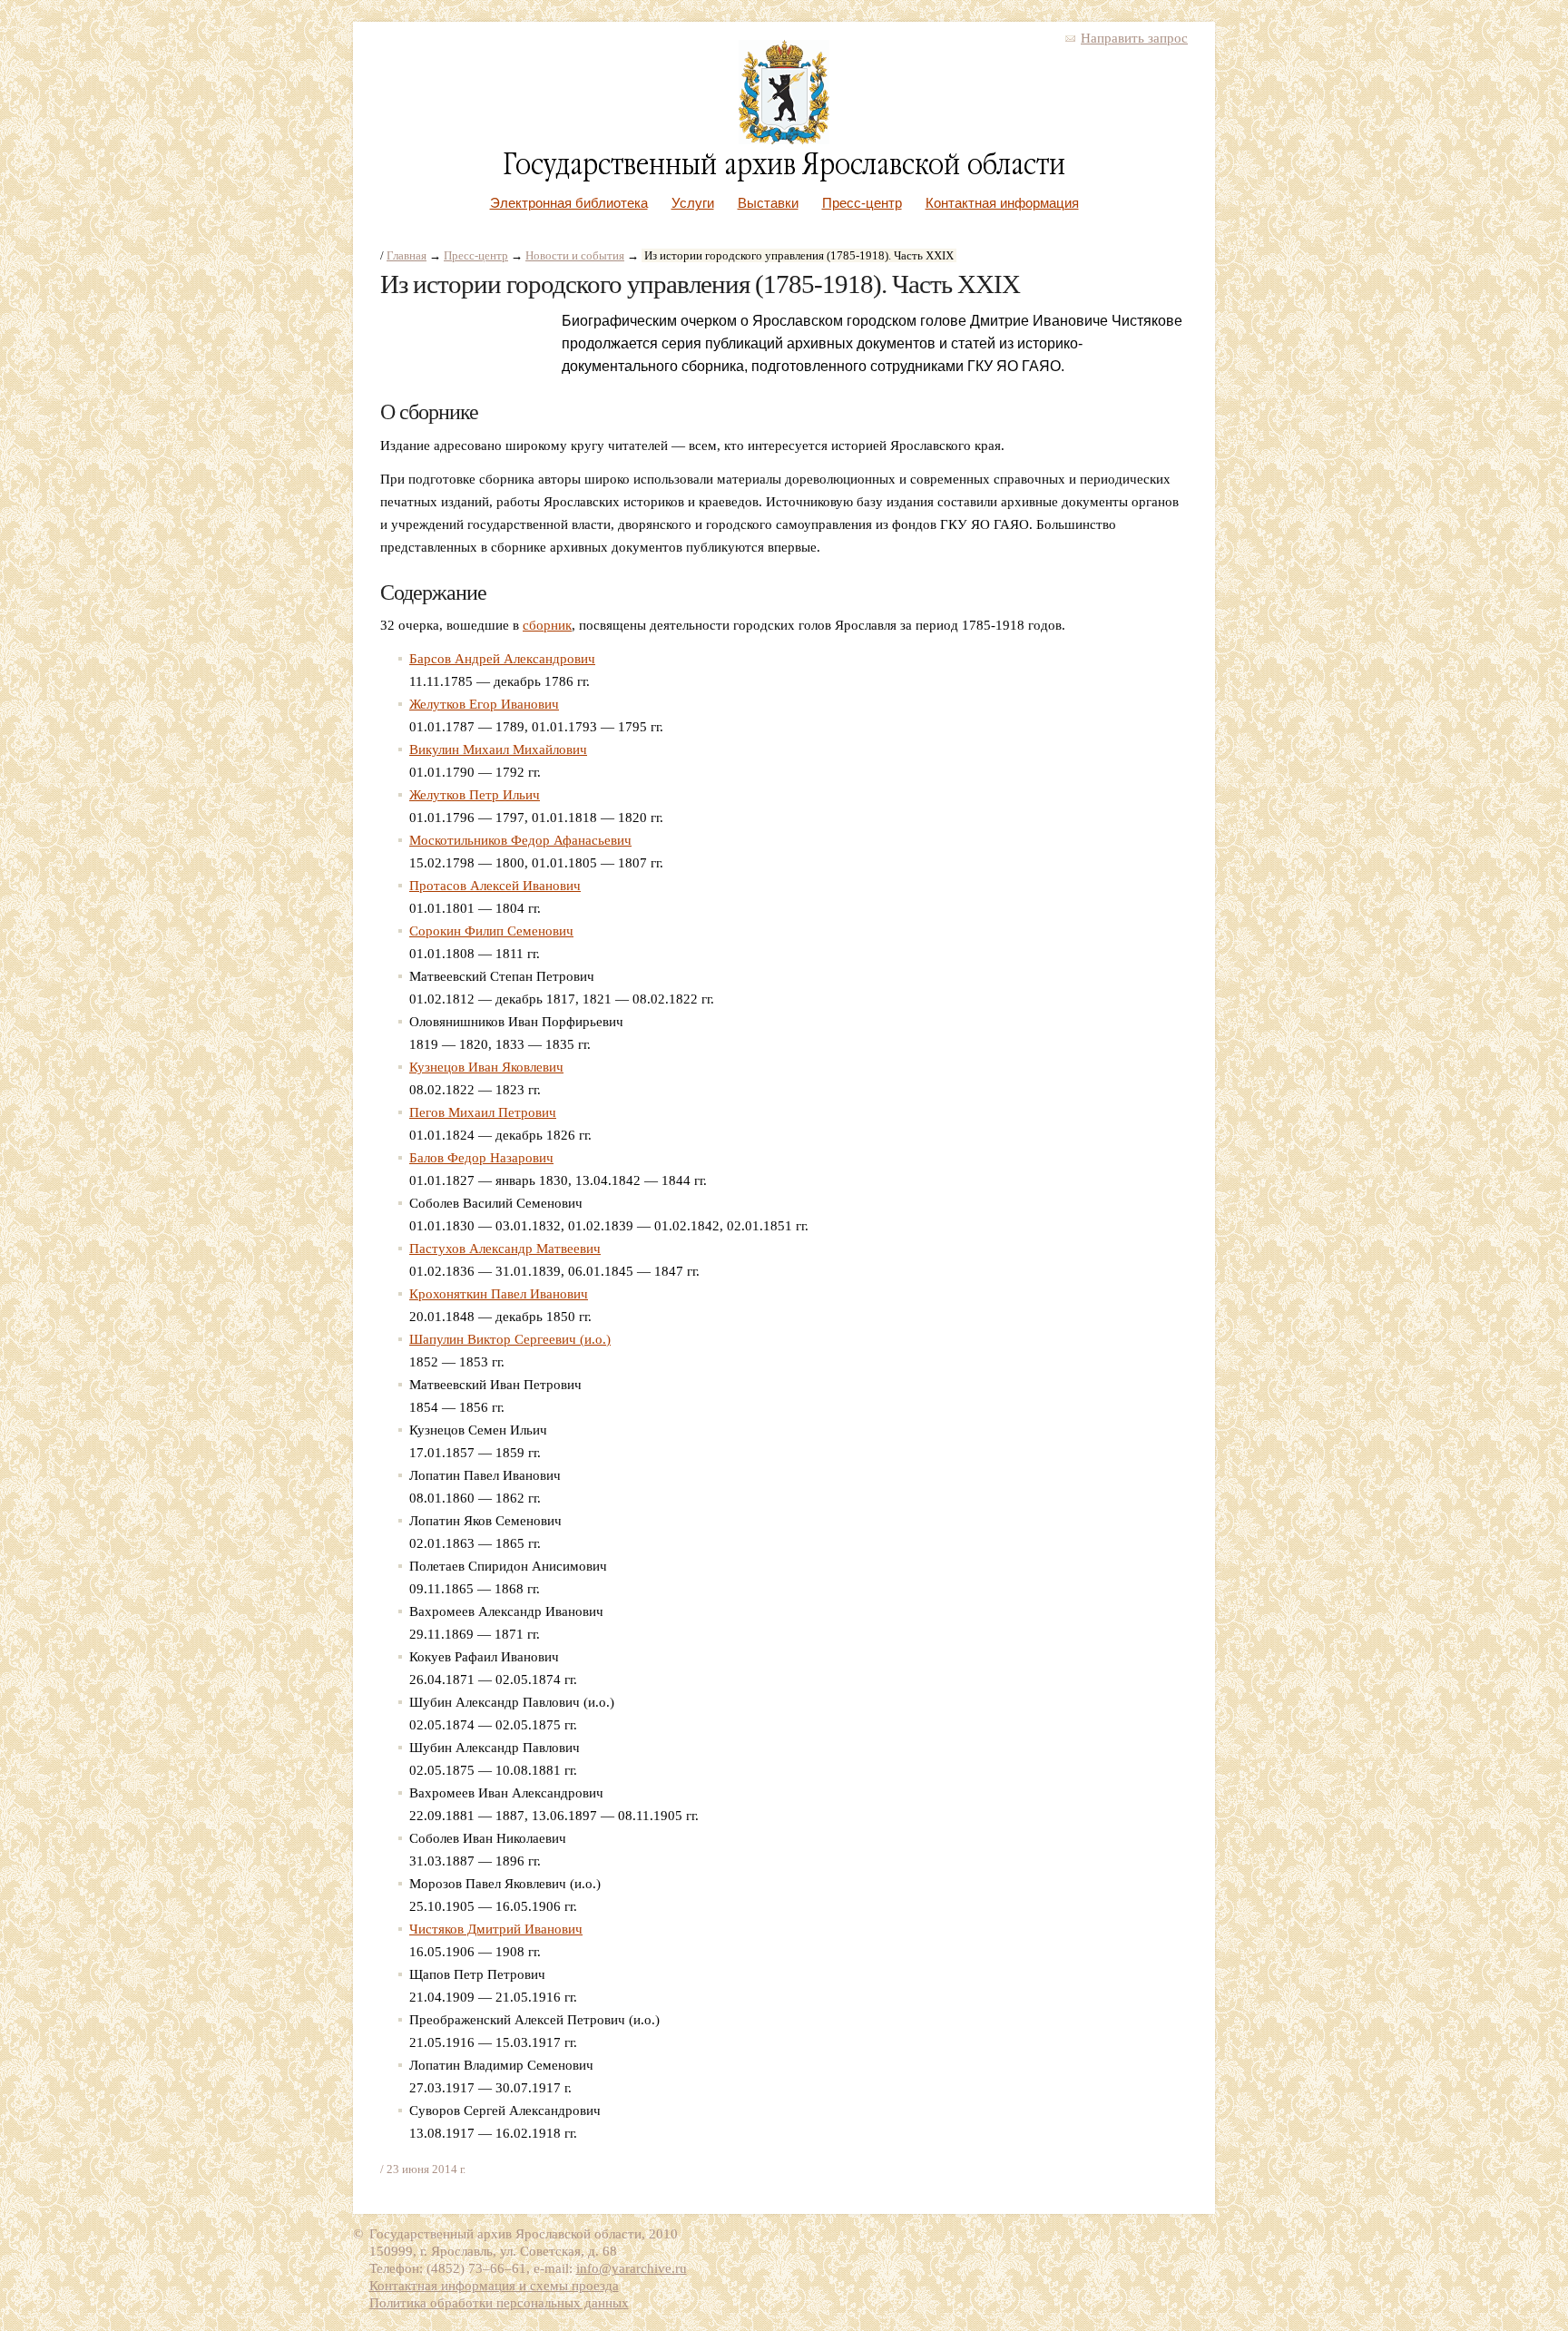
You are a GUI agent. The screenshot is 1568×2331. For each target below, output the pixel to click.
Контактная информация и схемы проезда (494, 2286)
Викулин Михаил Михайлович (498, 749)
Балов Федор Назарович (481, 1158)
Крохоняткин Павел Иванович (499, 1294)
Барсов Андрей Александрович (502, 659)
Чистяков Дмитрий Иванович (496, 1929)
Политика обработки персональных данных (499, 2303)
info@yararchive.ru (632, 2268)
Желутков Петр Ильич (475, 795)
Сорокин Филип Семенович (491, 931)
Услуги (693, 203)
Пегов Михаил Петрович (483, 1112)
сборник (547, 625)
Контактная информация (1002, 203)
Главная (407, 255)
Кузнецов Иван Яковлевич (486, 1067)
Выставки (768, 203)
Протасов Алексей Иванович (495, 886)
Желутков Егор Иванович (484, 704)
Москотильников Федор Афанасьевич (520, 840)
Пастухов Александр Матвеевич (505, 1249)
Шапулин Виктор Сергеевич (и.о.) (510, 1339)
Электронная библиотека (569, 203)
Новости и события (575, 255)
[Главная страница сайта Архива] (784, 140)
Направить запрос (1134, 38)
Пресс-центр (862, 203)
